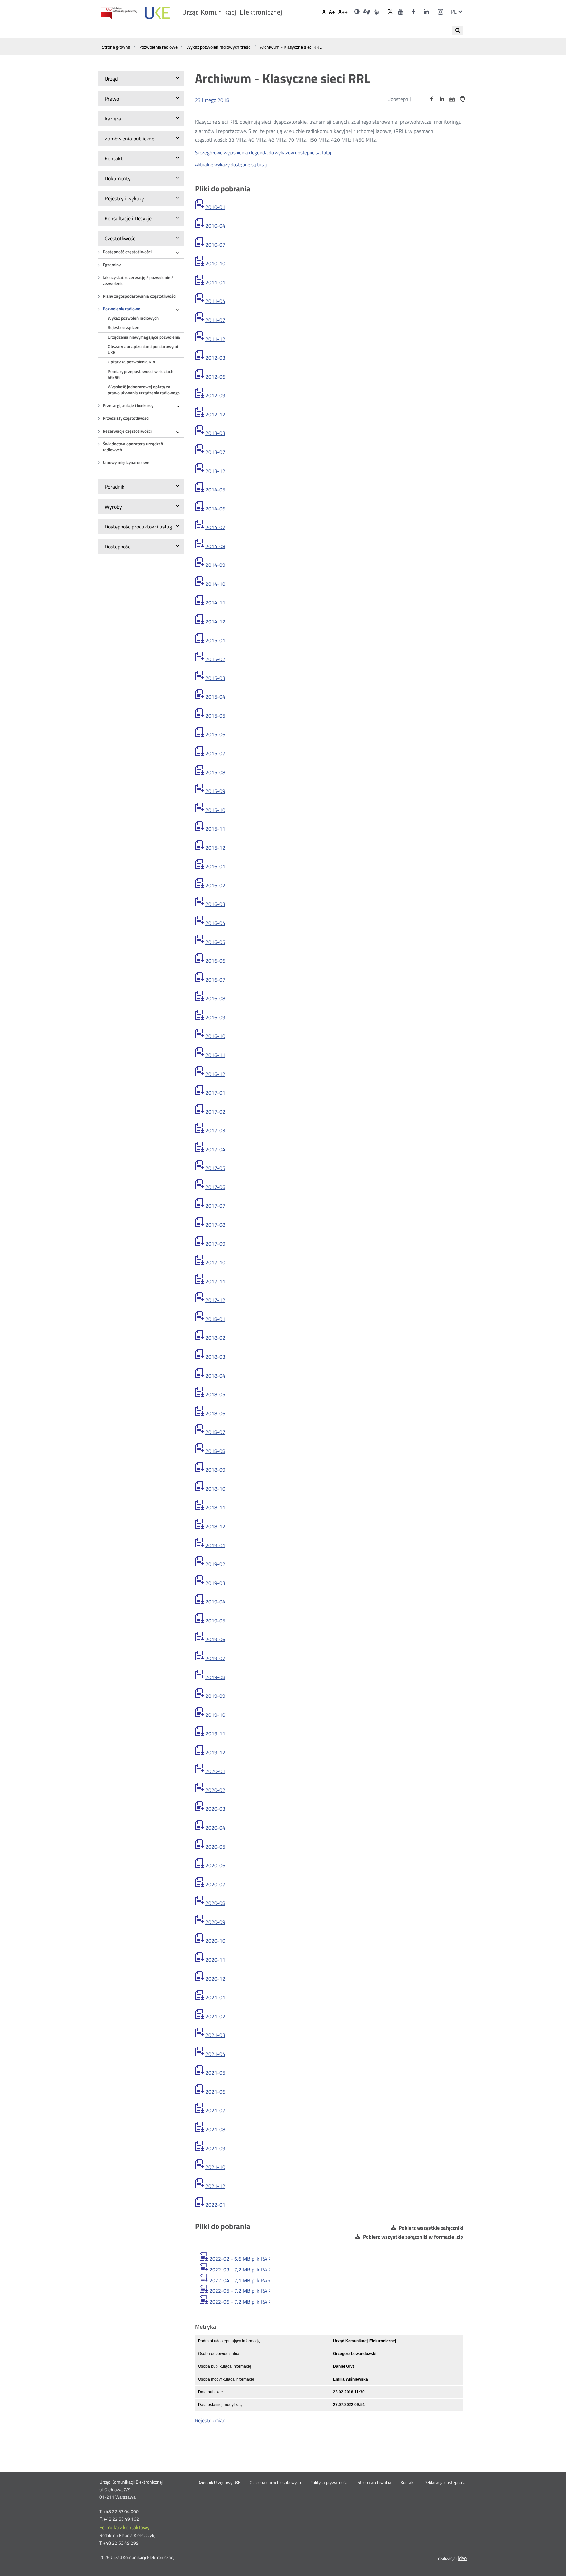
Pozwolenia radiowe (122, 309)
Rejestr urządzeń (123, 328)
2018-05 (215, 1394)
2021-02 (215, 2016)
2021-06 (215, 2092)
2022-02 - (240, 2259)
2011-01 (215, 282)
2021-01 (215, 1997)
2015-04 (215, 697)
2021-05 (215, 2073)
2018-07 (215, 1432)
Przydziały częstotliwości (126, 418)
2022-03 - (240, 2270)
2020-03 (215, 1809)
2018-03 (215, 1357)
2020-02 (215, 1790)
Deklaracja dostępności (445, 2483)
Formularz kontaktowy (124, 2527)
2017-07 (215, 1206)
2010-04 (215, 226)
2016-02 (215, 885)
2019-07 (215, 1658)
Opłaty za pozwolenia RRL (132, 362)
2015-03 (215, 678)
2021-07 (215, 2110)
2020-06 (215, 1865)
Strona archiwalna (375, 2483)
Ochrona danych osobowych (275, 2483)
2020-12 (215, 1979)
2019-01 (215, 1545)
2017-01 (215, 1093)
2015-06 (215, 734)
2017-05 (215, 1168)
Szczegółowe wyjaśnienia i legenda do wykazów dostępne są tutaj (263, 152)
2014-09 (215, 565)
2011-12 (215, 339)
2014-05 (215, 490)
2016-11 (215, 1055)
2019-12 (215, 1752)
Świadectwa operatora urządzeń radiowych (133, 447)
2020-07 (215, 1884)
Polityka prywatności (329, 2483)
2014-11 (215, 602)
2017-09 (215, 1244)
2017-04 (215, 1149)
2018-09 (215, 1470)
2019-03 (215, 1583)
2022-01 (215, 2205)
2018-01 (215, 1319)
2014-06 (215, 509)
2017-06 (215, 1187)
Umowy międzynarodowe (126, 463)
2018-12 (215, 1526)
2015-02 (215, 659)
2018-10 (215, 1489)
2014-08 (215, 546)
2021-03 (215, 2035)
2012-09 (215, 395)
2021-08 (215, 2129)
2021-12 (215, 2186)
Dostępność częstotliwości (127, 252)
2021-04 (215, 2054)
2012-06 (215, 377)
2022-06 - (240, 2302)
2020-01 (215, 1771)
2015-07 (215, 753)
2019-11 (215, 1733)
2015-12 (215, 848)
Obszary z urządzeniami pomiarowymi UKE (143, 350)
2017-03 (215, 1130)
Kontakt (408, 2483)
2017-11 (215, 1281)
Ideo (462, 2558)
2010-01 (215, 207)
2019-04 (215, 1602)
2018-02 (215, 1338)
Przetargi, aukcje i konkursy (128, 406)
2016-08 (215, 998)
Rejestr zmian (210, 2420)
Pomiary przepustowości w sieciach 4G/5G (141, 374)
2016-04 (215, 923)
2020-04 (215, 1828)
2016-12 (215, 1074)
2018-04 (215, 1376)
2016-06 (215, 961)
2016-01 (215, 866)
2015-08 (215, 772)
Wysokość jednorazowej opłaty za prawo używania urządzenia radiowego (144, 390)
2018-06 (215, 1413)
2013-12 (215, 471)
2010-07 (215, 245)
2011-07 (215, 320)
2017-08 (215, 1225)
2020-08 (215, 1903)
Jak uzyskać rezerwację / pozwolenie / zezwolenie (138, 280)
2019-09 (215, 1696)
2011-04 (215, 301)
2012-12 (215, 414)
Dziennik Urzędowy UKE (219, 2483)
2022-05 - (240, 2291)
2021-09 (215, 2148)
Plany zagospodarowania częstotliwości (140, 296)
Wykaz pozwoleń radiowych (133, 318)
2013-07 (215, 452)
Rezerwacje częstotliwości (127, 431)
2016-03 (215, 904)
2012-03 (215, 358)
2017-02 (215, 1112)
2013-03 (215, 433)
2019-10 (215, 1715)
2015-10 (215, 810)
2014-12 (215, 621)
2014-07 (215, 527)
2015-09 (215, 791)
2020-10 (215, 1941)
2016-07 (215, 980)
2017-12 (215, 1300)
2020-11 (215, 1960)
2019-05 (215, 1621)
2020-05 (215, 1847)
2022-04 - (240, 2280)
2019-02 (215, 1564)
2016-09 (215, 1017)
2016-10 (215, 1036)
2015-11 (215, 829)
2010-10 (215, 263)
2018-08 (215, 1451)
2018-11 (215, 1507)
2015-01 (215, 640)
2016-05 (215, 942)
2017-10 (215, 1262)
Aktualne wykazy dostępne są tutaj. (231, 165)
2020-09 (215, 1922)
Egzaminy (112, 265)
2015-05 (215, 716)
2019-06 (215, 1639)
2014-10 (215, 584)
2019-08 (215, 1677)
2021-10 (215, 2167)
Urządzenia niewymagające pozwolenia (144, 337)
